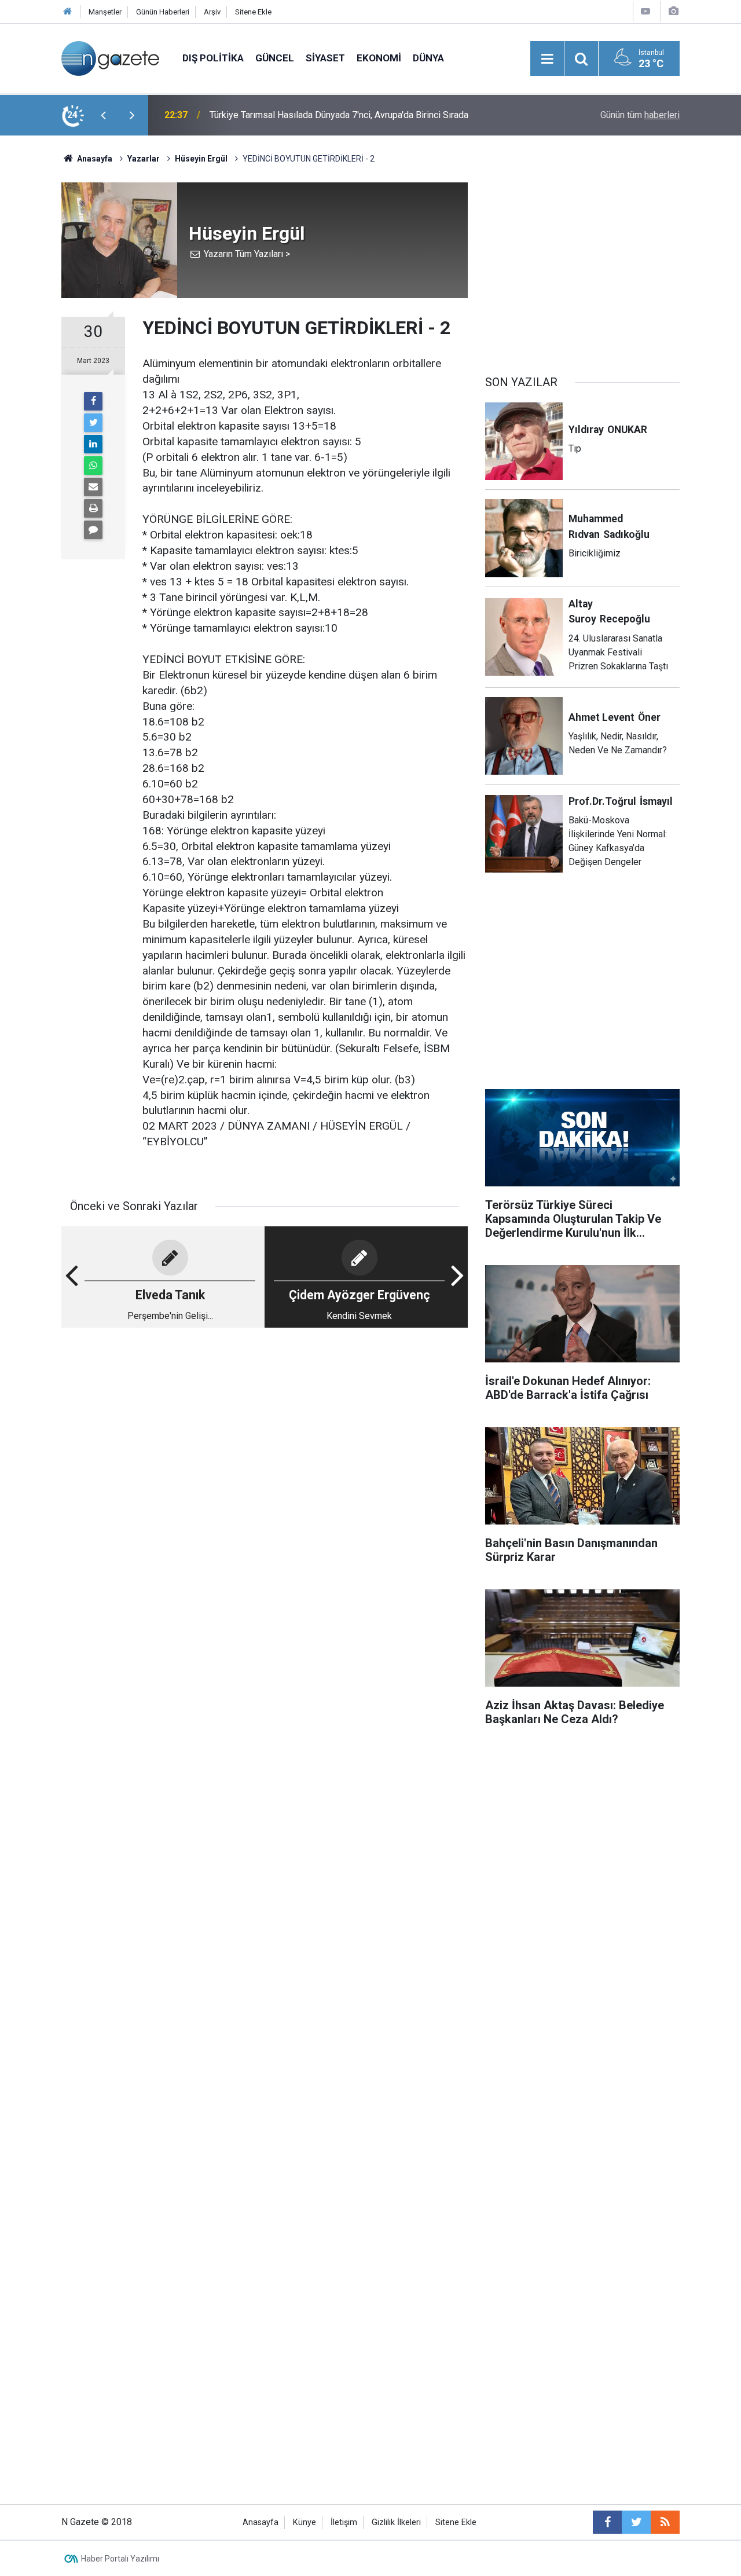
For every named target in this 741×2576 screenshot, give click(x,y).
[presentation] (103, 115)
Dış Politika (213, 58)
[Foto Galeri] (673, 11)
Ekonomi (379, 58)
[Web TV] (645, 11)
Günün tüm (640, 115)
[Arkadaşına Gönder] (93, 487)
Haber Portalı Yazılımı (120, 2559)
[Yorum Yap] (93, 530)
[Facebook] (93, 401)
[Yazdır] (93, 508)
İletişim (344, 2522)
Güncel (275, 58)
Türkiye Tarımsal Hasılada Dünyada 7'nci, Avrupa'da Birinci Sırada (339, 115)
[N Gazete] (110, 58)
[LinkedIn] (93, 444)
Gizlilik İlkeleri (396, 2522)
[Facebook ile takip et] (607, 2522)
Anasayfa (261, 2522)
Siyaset (325, 58)
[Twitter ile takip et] (636, 2522)
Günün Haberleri (163, 12)
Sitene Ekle (253, 12)
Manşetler (105, 12)
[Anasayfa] (68, 12)
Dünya (428, 58)
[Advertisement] (265, 1427)
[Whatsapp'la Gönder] (93, 466)
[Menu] (547, 59)
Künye (305, 2522)
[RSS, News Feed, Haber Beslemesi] (665, 2522)
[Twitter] (93, 423)
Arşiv (212, 12)
